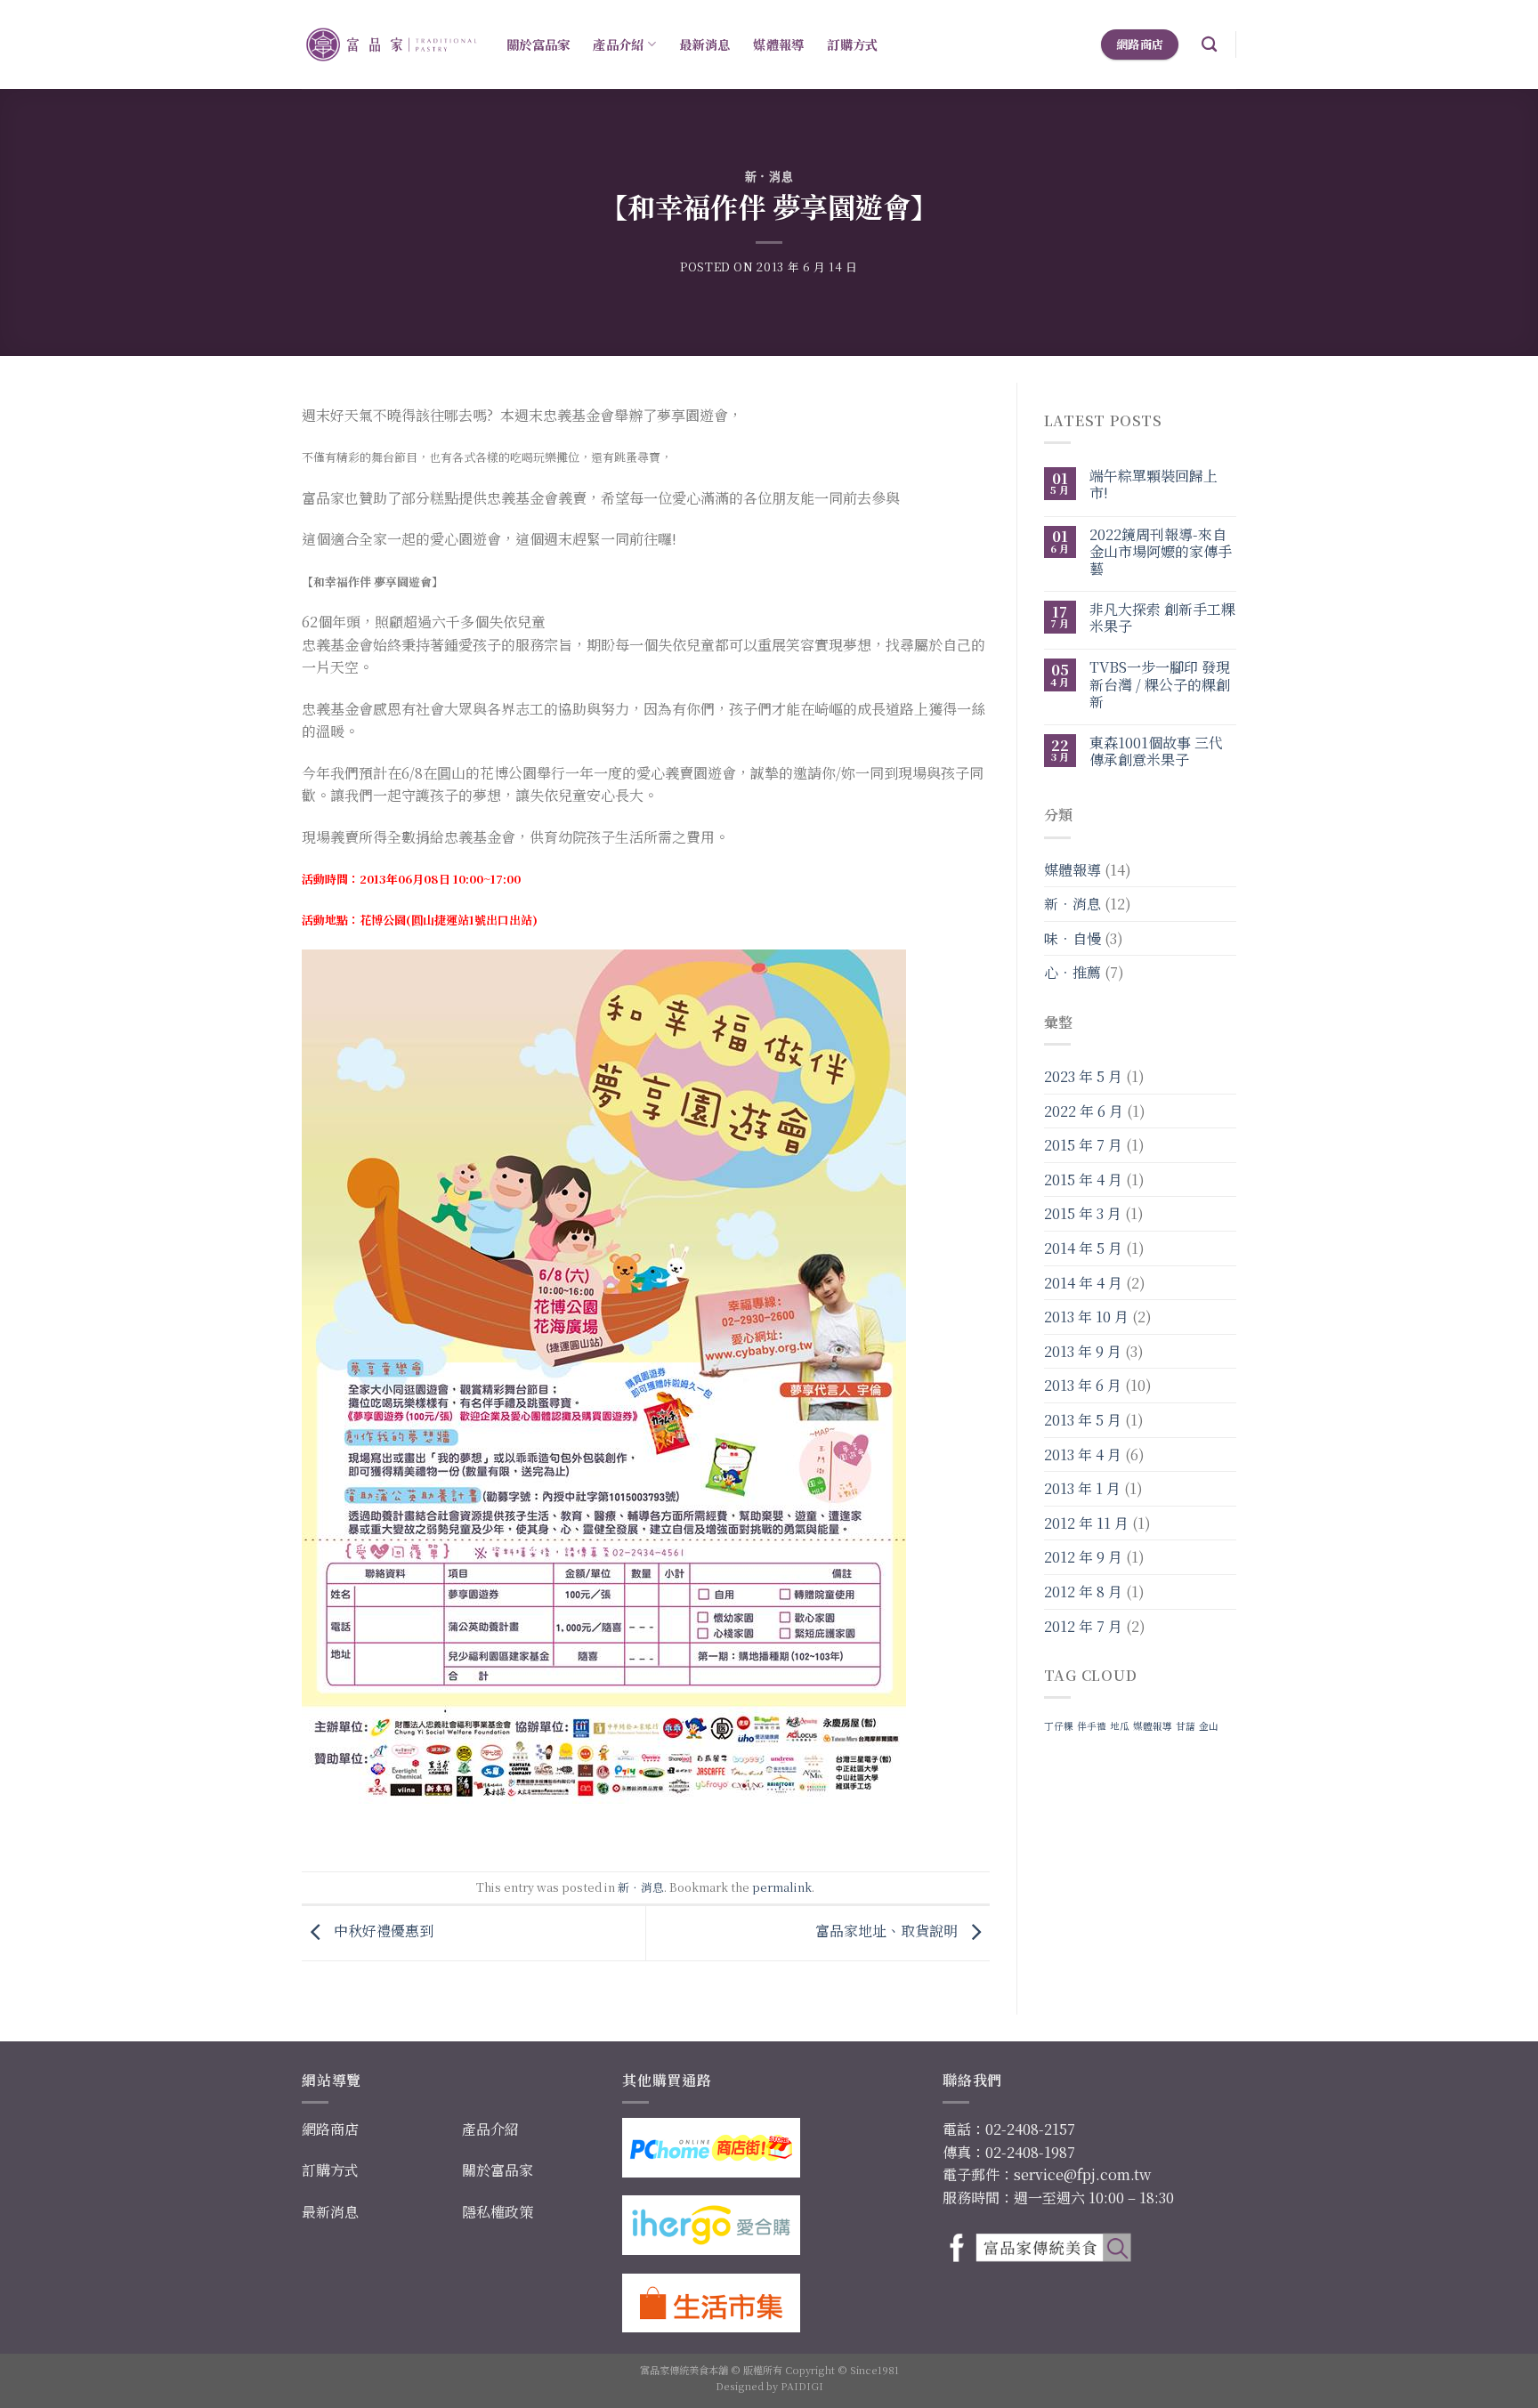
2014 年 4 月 (1083, 1283)
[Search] (1209, 45)
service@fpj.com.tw (1082, 2174)
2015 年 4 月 (1083, 1180)
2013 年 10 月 (1086, 1317)
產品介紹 (618, 44)
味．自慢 (1073, 938)
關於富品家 (538, 44)
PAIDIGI (802, 2386)
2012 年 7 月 (1083, 1626)
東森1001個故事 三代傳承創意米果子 (1156, 751)
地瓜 (1120, 1726)
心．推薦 (1073, 972)
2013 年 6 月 (1083, 1385)
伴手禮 (1092, 1726)
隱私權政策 (498, 2212)
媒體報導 (778, 44)
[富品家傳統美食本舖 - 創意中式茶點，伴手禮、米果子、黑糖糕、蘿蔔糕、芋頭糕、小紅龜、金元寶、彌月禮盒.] (391, 45)
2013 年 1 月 (1082, 1488)
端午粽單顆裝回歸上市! (1153, 484)
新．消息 (769, 176)
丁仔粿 (1059, 1726)
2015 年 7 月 (1083, 1145)
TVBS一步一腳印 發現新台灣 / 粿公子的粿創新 (1160, 684)
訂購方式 (852, 44)
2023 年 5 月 (1083, 1076)
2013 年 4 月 (1083, 1454)
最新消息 (704, 44)
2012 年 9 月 (1083, 1557)
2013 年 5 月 (1083, 1420)
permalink (782, 1887)
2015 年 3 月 (1083, 1213)
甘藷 (1186, 1726)
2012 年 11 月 (1086, 1523)
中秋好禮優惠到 (382, 1931)
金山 (1209, 1726)
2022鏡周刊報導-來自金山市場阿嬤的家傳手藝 (1161, 552)
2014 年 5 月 (1083, 1248)
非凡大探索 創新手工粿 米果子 (1162, 618)
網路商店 (330, 2129)
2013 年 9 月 (1083, 1351)
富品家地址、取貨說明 (888, 1931)
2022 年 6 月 (1084, 1111)
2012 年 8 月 (1083, 1592)
